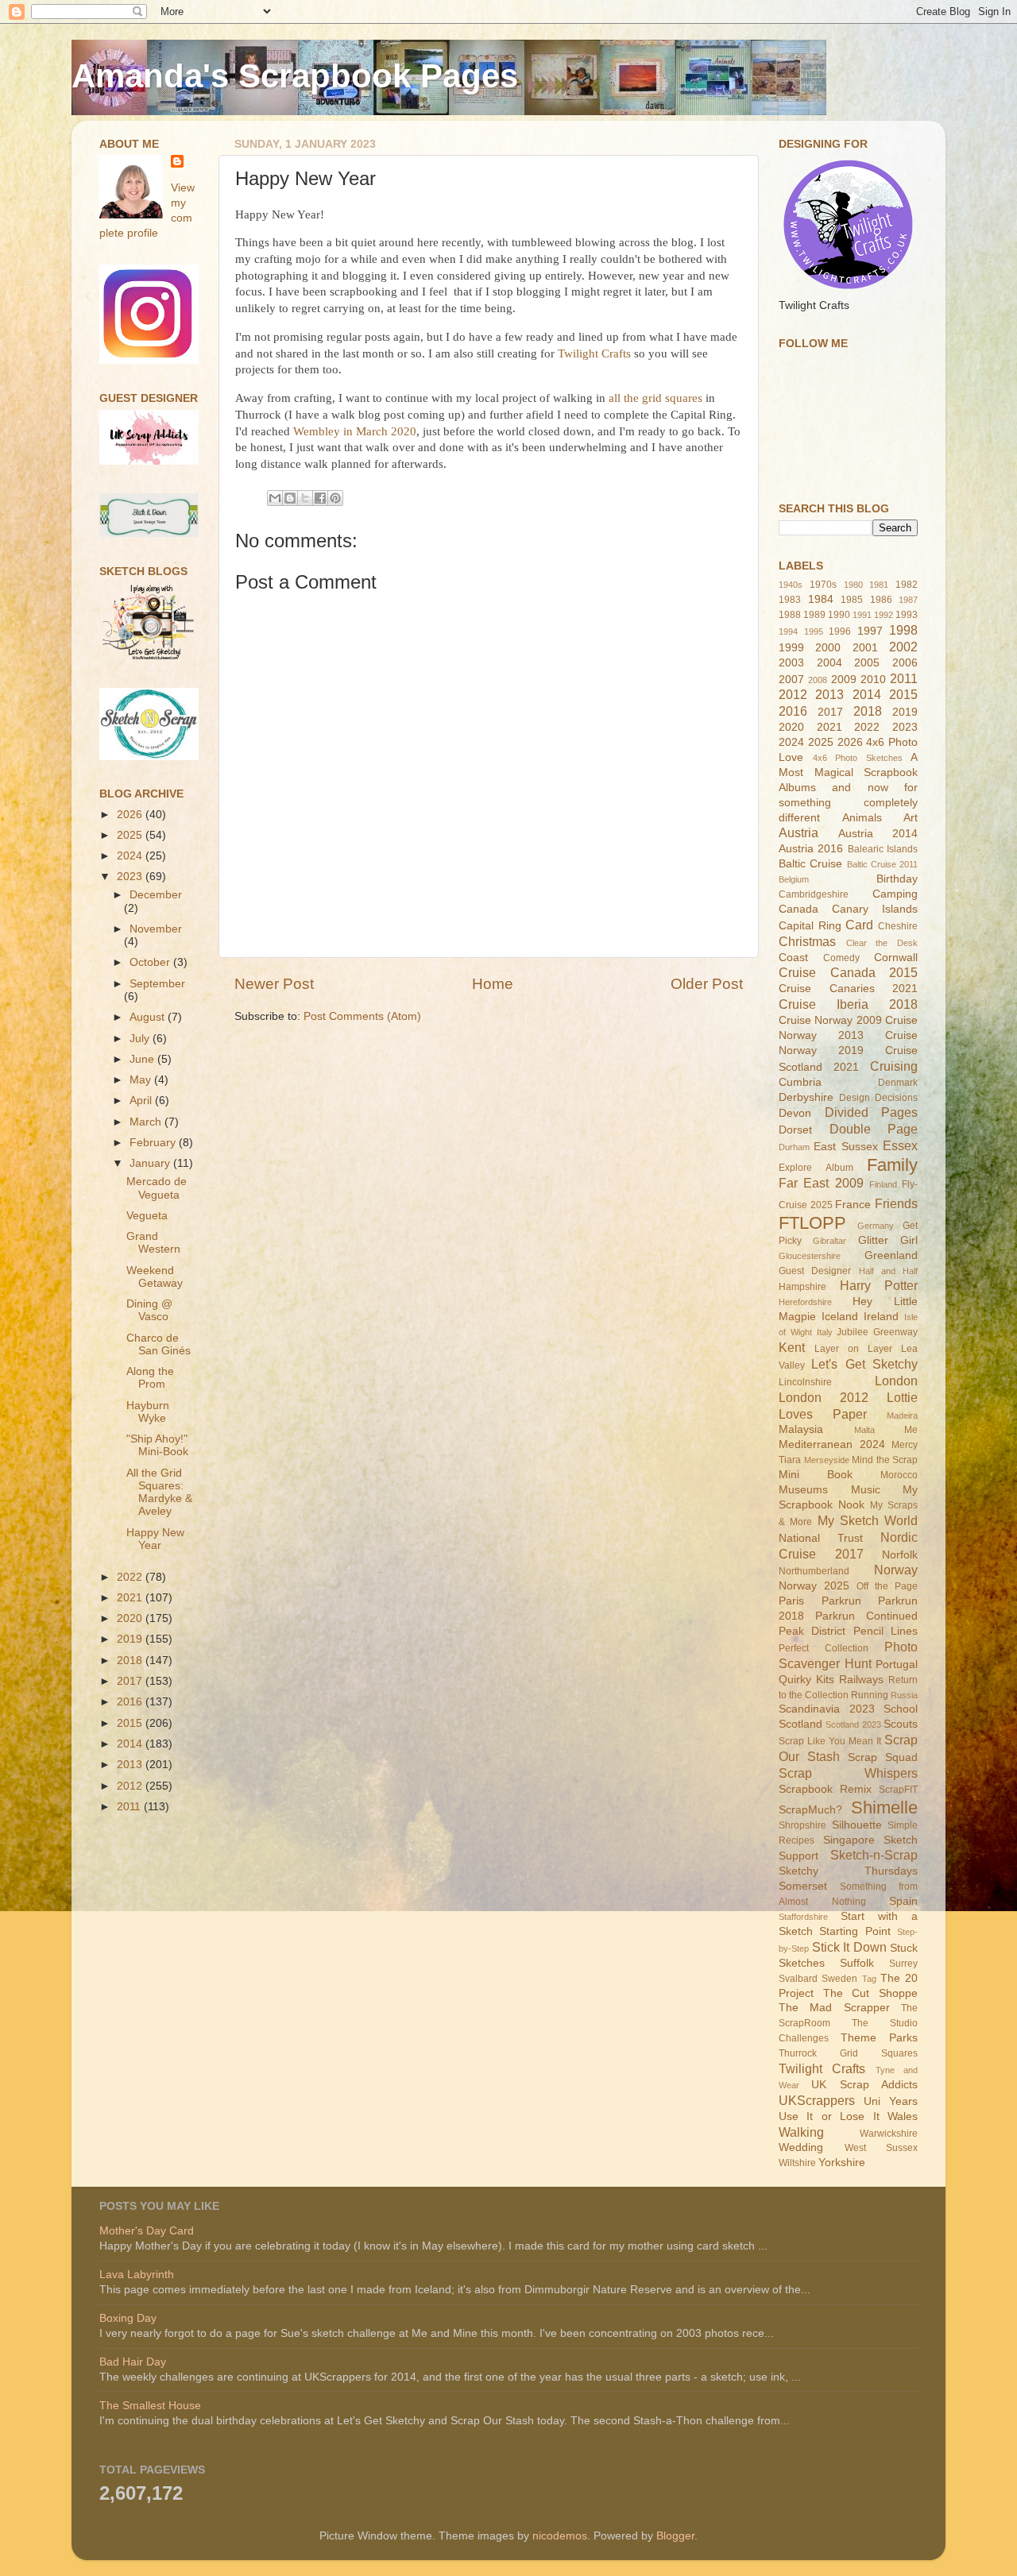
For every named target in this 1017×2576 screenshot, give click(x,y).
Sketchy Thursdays (848, 1871)
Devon (795, 1113)
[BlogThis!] (290, 498)
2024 (131, 856)
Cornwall (896, 958)
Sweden (839, 1979)
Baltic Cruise (810, 864)
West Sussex (882, 2148)
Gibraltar (829, 1241)
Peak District (812, 1631)
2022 (131, 1577)
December (156, 895)
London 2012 (824, 1397)
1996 (840, 631)
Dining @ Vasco (149, 1310)
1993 (907, 615)
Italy (825, 1332)
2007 (791, 680)
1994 (788, 631)
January (151, 1163)
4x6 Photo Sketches (858, 758)
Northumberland (814, 1571)
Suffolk (857, 1963)
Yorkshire (842, 2163)
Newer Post (274, 984)
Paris (791, 1601)
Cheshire (898, 926)
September (157, 984)
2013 (131, 1765)
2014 (131, 1744)
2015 (131, 1723)
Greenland (891, 1255)
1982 (907, 585)
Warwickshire (889, 2134)
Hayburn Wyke (148, 1412)
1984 (821, 599)
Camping (895, 894)
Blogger (675, 2536)
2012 (131, 1786)
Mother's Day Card (147, 2231)
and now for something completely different (848, 803)
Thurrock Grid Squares (848, 2053)
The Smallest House (150, 2406)
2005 (867, 663)
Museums (803, 1490)
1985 (852, 600)
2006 (905, 663)
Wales (903, 2116)
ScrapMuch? (810, 1810)
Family (892, 1165)
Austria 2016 (811, 849)
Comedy (841, 958)
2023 (131, 877)
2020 (131, 1618)
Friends (896, 1203)
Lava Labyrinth (137, 2275)
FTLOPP (812, 1223)
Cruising (894, 1066)
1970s (823, 585)
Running (870, 1695)
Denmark (898, 1083)
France (853, 1205)
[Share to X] (305, 498)
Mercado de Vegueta (157, 1188)
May (142, 1080)
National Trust (821, 1538)
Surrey (903, 1964)
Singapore (849, 1840)
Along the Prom (150, 1378)
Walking (801, 2132)
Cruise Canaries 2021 (848, 989)
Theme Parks (879, 2038)
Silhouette (857, 1825)
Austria (799, 832)
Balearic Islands (883, 849)
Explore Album (816, 1168)
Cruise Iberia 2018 (848, 1004)
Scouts (901, 1724)
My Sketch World (868, 1520)
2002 (903, 647)
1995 (814, 631)
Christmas (807, 941)
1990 (839, 615)
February (154, 1143)
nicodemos (560, 2536)
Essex (900, 1145)
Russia (904, 1695)
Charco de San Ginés (159, 1344)
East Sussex (845, 1147)
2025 (131, 835)
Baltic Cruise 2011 (883, 864)
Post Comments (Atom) (362, 1016)
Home (493, 984)
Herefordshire (805, 1302)
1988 (790, 615)
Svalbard (798, 1979)
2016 (131, 1702)
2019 (131, 1639)
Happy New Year (155, 1539)
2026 (131, 815)
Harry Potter (879, 1285)
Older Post (707, 984)
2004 (829, 663)
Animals (862, 818)
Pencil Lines (886, 1631)
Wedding (801, 2147)
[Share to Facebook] (320, 498)
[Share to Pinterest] (335, 498)
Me (911, 1430)
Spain (903, 1901)
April (142, 1101)
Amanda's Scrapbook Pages (295, 76)
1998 (903, 630)
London (896, 1381)
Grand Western (153, 1243)
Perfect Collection (824, 1648)
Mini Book (816, 1475)
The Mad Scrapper (834, 2008)
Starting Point (855, 1931)
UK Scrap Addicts (864, 2085)
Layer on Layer (853, 1349)
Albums (797, 788)
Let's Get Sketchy (864, 1364)
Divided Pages (872, 1112)
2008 (818, 680)
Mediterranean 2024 (832, 1444)
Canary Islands (875, 909)
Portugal (897, 1665)
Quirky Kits (806, 1680)
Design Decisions (878, 1098)
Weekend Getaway (155, 1277)
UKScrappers (817, 2100)
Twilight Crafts (594, 353)
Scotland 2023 (853, 1724)
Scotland (800, 1724)
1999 (791, 648)
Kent (792, 1347)
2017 (131, 1681)
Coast (793, 958)
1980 (853, 585)
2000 (828, 648)
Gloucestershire (810, 1256)
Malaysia (801, 1429)
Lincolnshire (805, 1382)
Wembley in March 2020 (355, 431)
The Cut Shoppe (870, 1993)
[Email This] (275, 498)
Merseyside (827, 1460)
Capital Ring (810, 926)
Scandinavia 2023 (827, 1709)
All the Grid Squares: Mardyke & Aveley (159, 1493)
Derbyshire (806, 1097)
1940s (791, 585)
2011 (130, 1807)
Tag (869, 1979)
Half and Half (889, 1271)
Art (911, 818)
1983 (790, 600)
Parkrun (841, 1601)
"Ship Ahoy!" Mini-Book (157, 1445)
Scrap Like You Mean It (830, 1741)
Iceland (840, 1317)
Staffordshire (803, 1917)
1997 (870, 631)
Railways (861, 1680)
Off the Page (887, 1586)
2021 (131, 1598)
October (151, 962)
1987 (908, 600)
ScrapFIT (898, 1790)
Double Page (874, 1129)
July (141, 1039)
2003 (791, 663)
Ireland (881, 1317)
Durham (794, 1147)
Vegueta (147, 1216)
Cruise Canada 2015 (848, 972)
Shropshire (802, 1825)
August (149, 1017)
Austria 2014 (878, 834)
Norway (896, 1570)
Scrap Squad (883, 1757)
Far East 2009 (821, 1183)
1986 (881, 600)
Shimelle (884, 1807)
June (143, 1059)
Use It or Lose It (829, 2116)
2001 (865, 648)
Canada (799, 909)
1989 (814, 615)
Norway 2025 (814, 1586)
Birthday (897, 879)
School (901, 1709)
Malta (864, 1430)
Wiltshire (797, 2163)
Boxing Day (128, 2318)
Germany (876, 1226)
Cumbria (800, 1082)
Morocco (899, 1475)
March (147, 1122)
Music (866, 1490)
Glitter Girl (888, 1240)
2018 (131, 1661)
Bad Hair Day (133, 2362)
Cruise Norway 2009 (830, 1020)
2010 (873, 680)
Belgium (794, 879)
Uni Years (891, 2101)
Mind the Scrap (885, 1460)
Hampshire (802, 1287)
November (156, 929)
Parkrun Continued (866, 1616)
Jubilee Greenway (877, 1332)
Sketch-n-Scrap (874, 1855)
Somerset (803, 1886)
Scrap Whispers (848, 1773)
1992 (884, 615)
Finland (883, 1184)
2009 (844, 680)
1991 (862, 615)
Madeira (902, 1415)
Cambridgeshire (814, 894)
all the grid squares (655, 398)
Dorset (795, 1130)
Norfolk (900, 1555)
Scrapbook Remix (825, 1789)
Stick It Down (849, 1947)
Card (859, 925)
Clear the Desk (882, 943)
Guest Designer (815, 1271)
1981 (879, 585)
